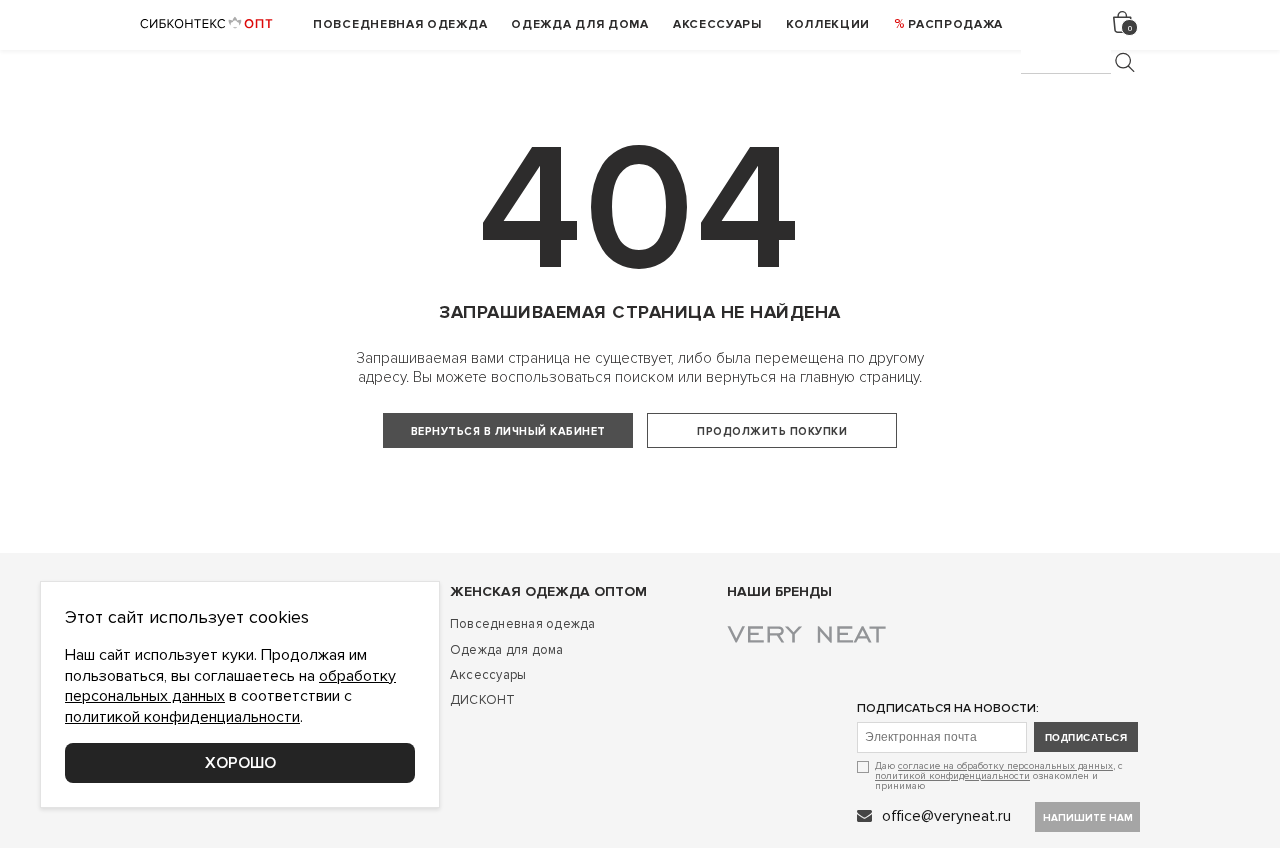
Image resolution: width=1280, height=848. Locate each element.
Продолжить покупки (772, 431)
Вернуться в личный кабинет (508, 431)
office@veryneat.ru (946, 816)
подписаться (1086, 737)
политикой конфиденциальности (952, 776)
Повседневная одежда (523, 624)
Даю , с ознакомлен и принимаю (999, 775)
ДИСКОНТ (483, 700)
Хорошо (240, 763)
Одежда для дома (507, 650)
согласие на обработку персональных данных (1005, 766)
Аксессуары (488, 675)
